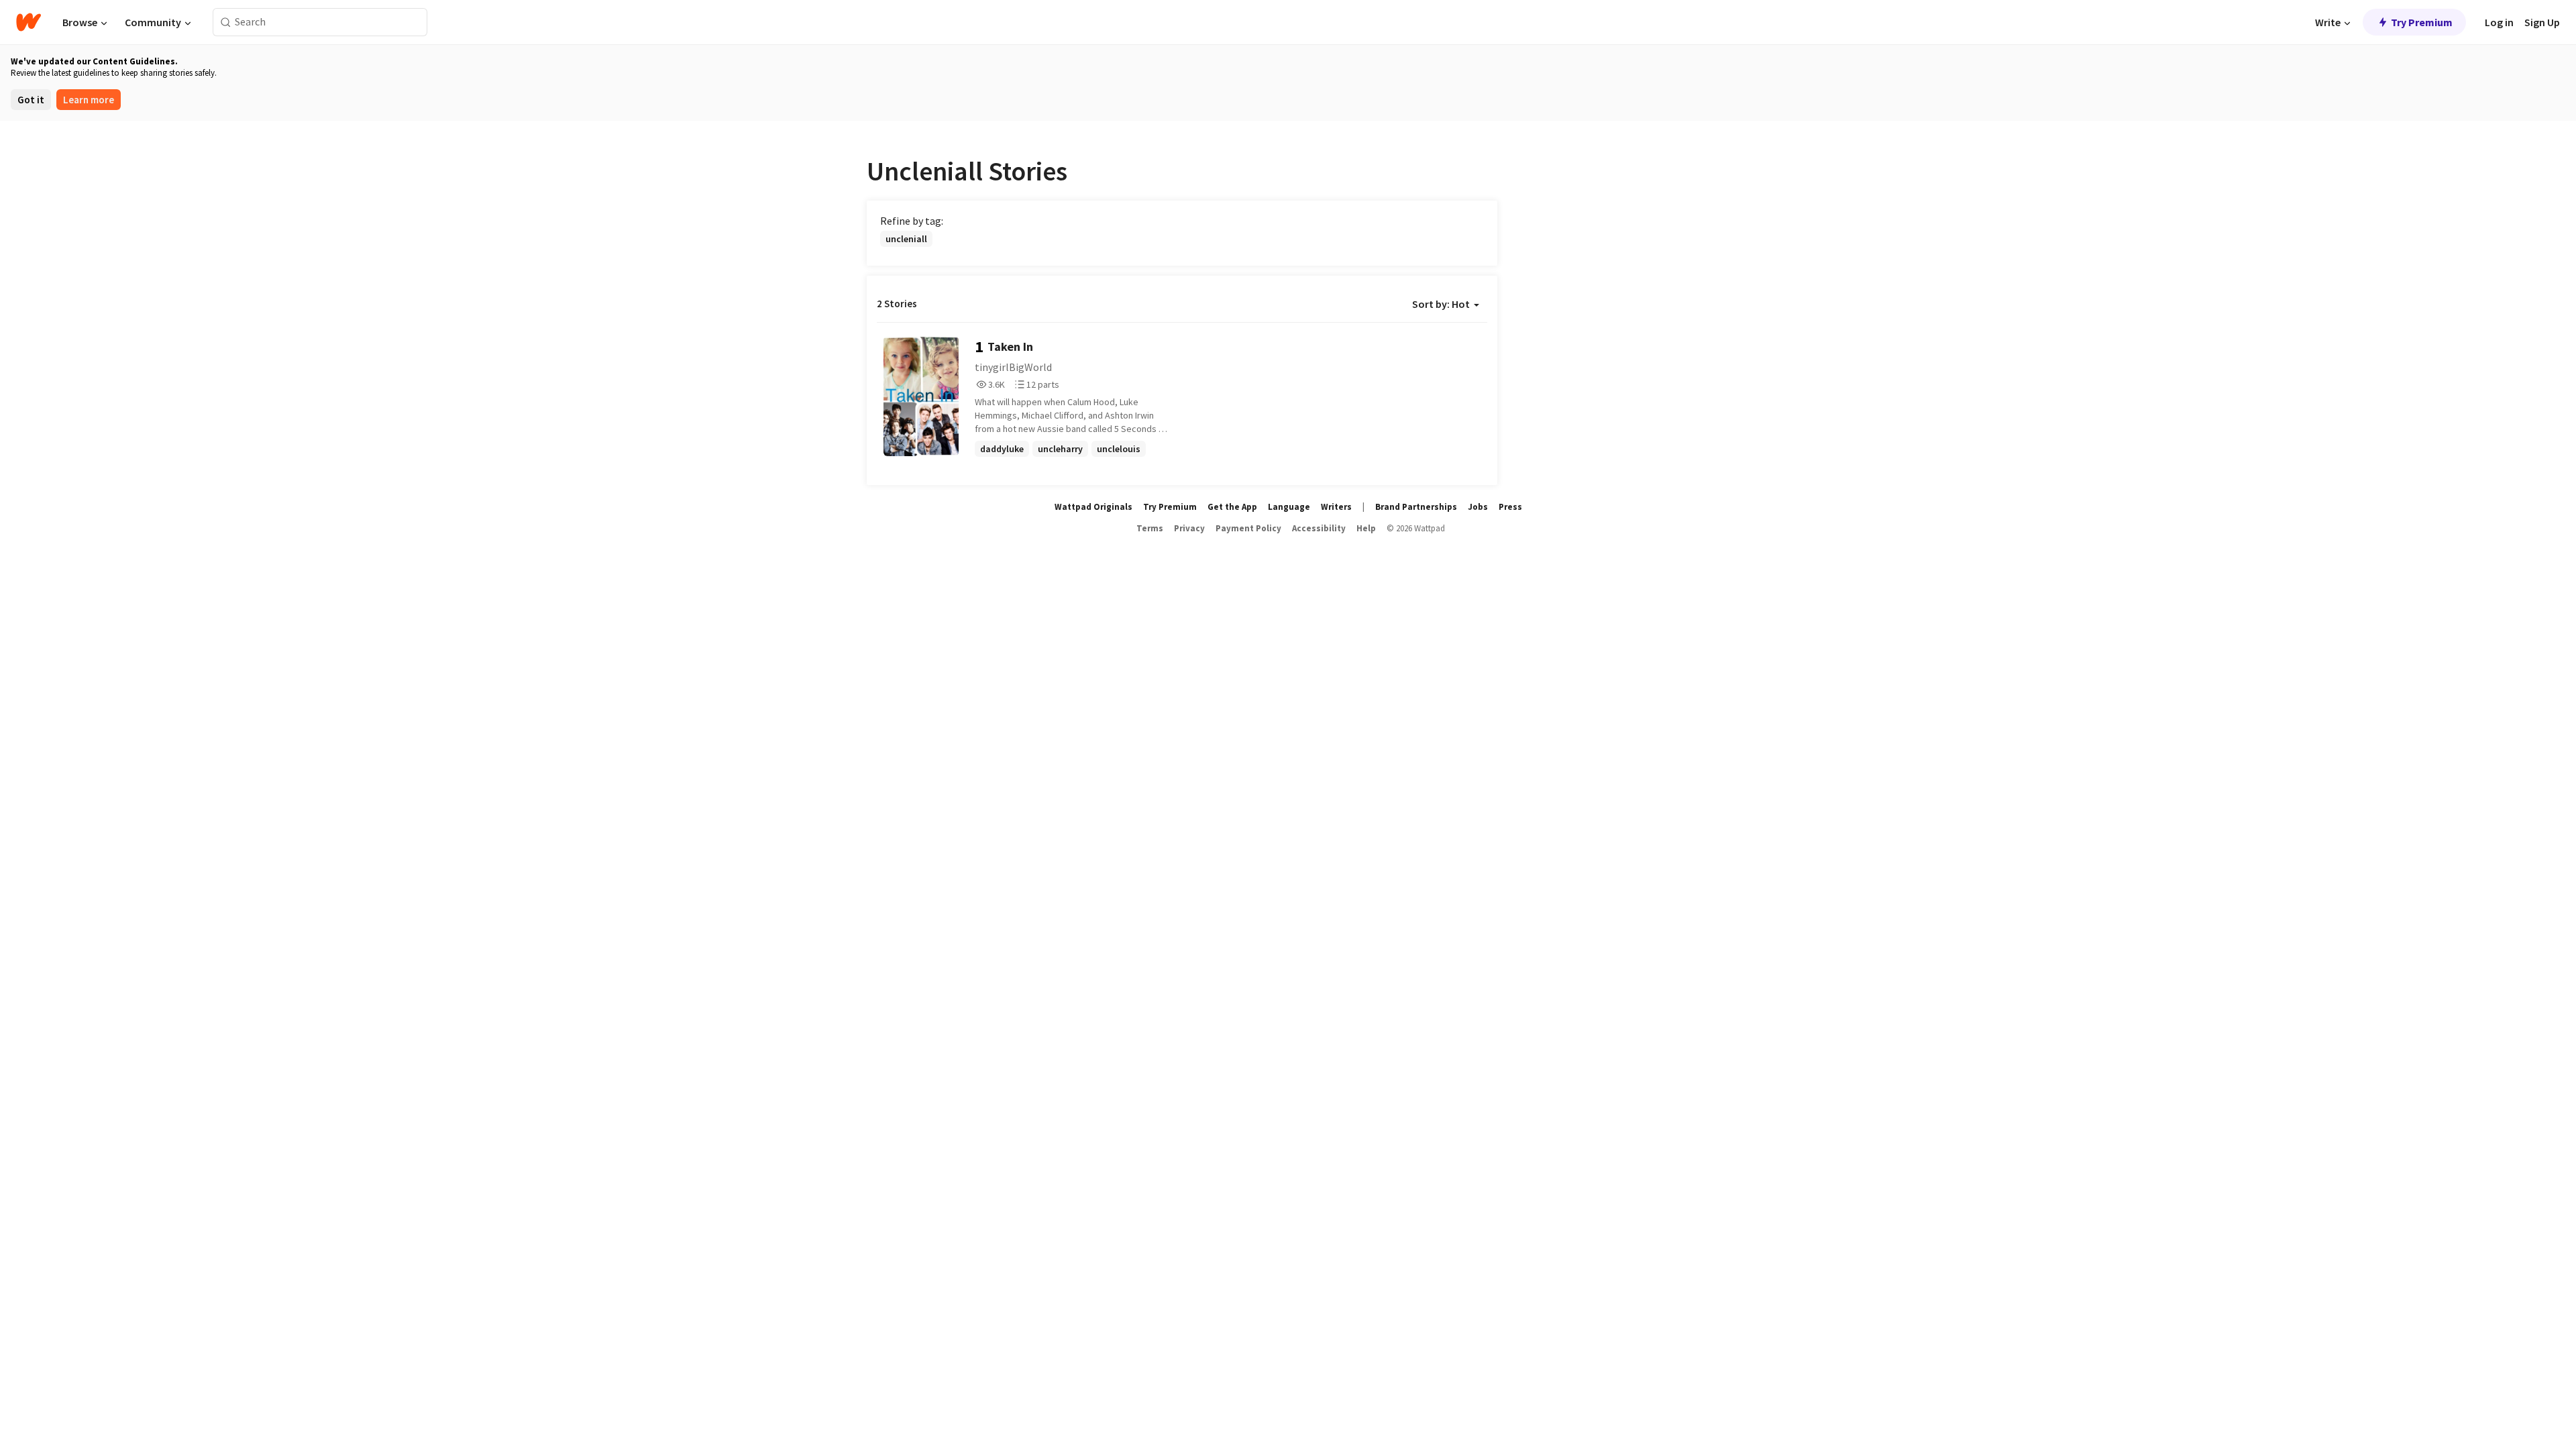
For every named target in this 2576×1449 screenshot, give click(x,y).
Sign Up (2542, 22)
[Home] (29, 22)
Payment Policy (1248, 528)
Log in (2499, 22)
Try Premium (2422, 22)
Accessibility (1319, 528)
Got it (31, 100)
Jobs (1478, 507)
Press (1510, 507)
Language (1289, 507)
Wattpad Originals (1093, 507)
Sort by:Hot (1441, 304)
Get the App (1232, 507)
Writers (1336, 507)
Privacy (1189, 528)
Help (1366, 528)
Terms (1150, 528)
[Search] (226, 22)
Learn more (89, 100)
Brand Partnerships (1416, 507)
